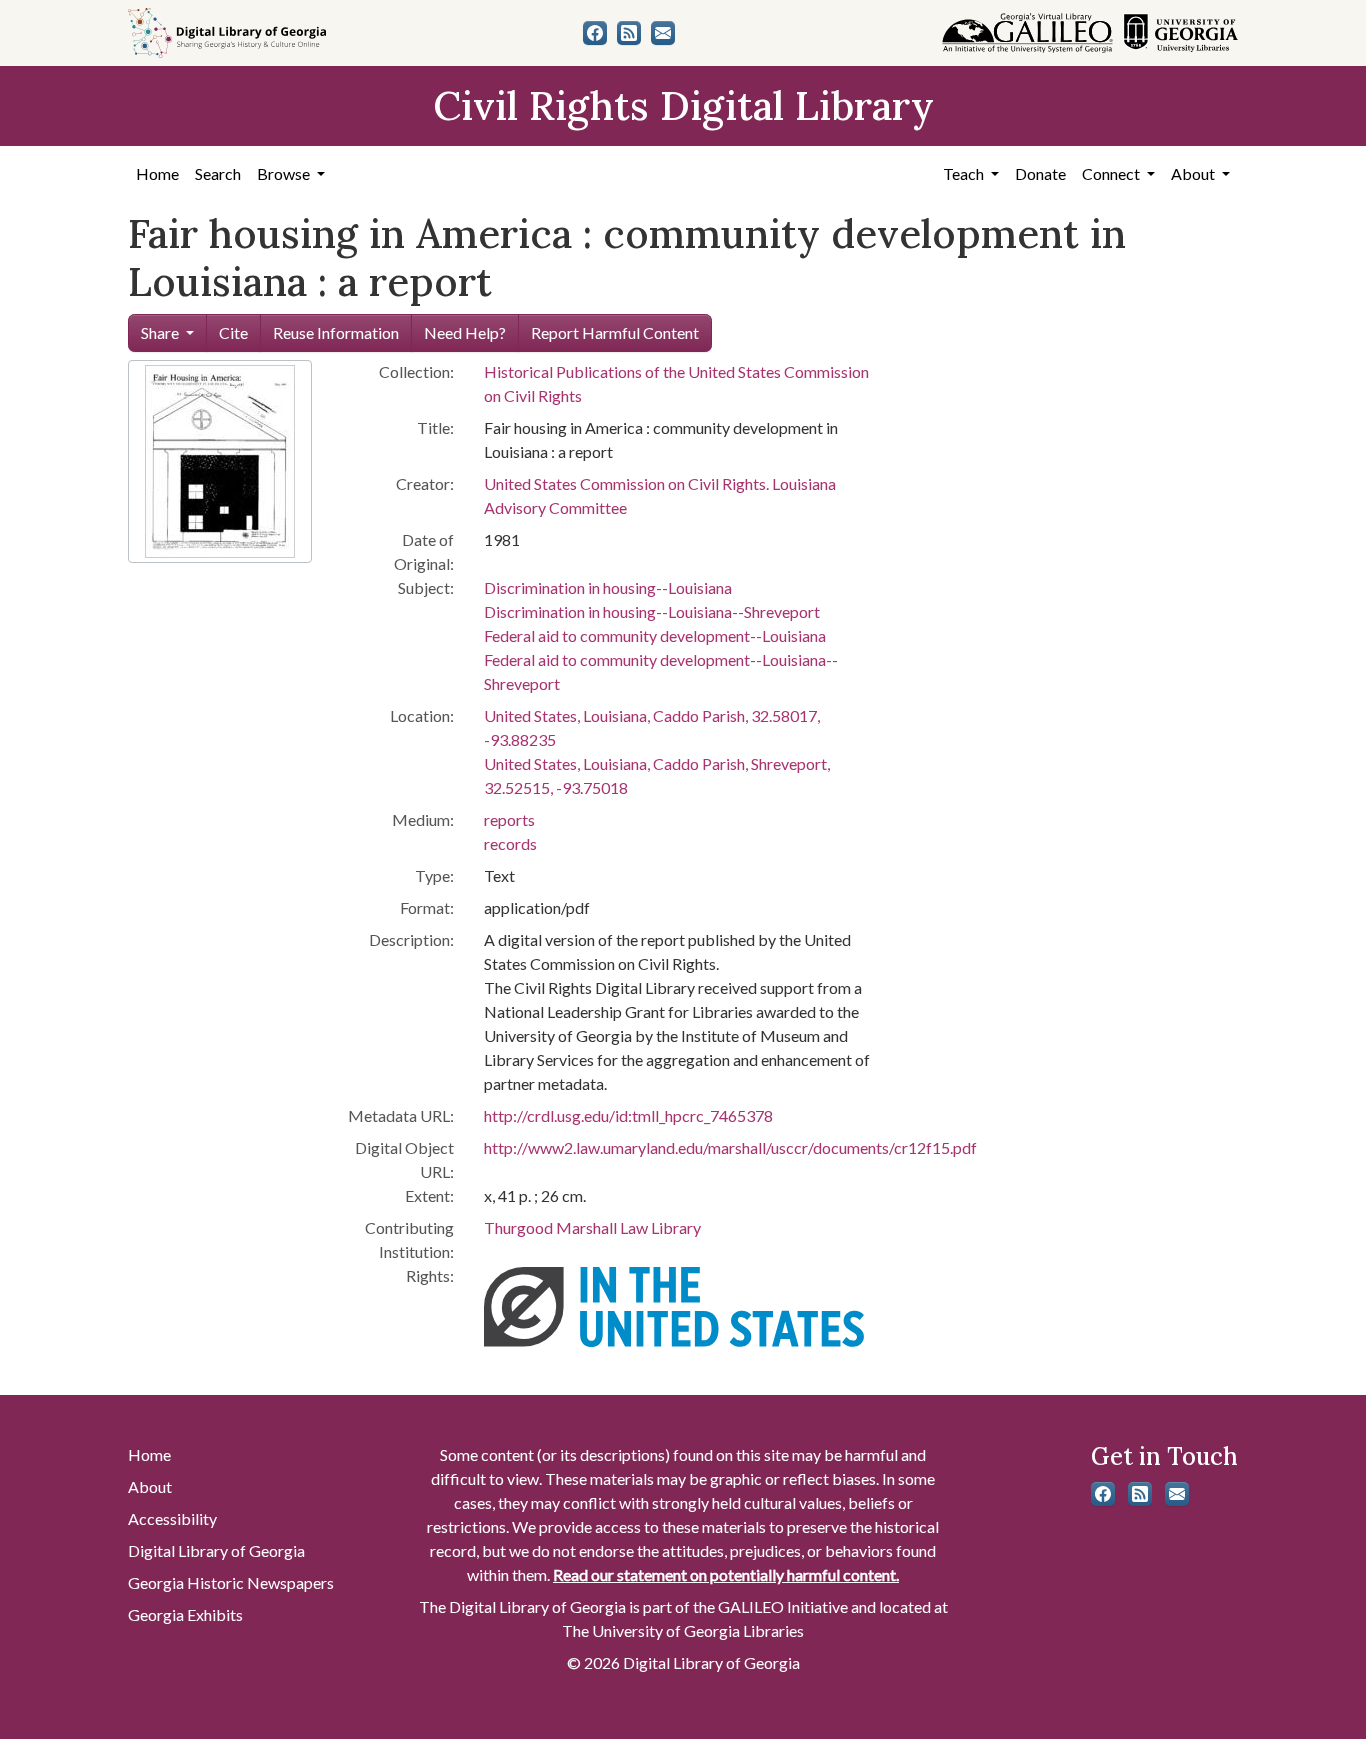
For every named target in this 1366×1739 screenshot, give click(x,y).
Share (160, 332)
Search (218, 173)
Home (157, 173)
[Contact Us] (663, 33)
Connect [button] (1112, 173)
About (150, 1486)
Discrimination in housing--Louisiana (608, 587)
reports (509, 819)
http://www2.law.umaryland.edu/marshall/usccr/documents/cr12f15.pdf (730, 1147)
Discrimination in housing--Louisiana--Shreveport (652, 611)
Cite (233, 332)
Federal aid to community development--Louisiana (655, 635)
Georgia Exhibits (185, 1614)
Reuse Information (336, 332)
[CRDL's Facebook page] (595, 33)
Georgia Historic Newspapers (231, 1582)
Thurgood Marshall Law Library (592, 1227)
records (510, 843)
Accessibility (172, 1518)
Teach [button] (965, 173)
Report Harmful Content (615, 332)
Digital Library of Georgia (216, 1550)
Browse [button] (285, 173)
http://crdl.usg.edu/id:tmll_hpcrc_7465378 (628, 1115)
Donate (1040, 173)
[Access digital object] (220, 459)
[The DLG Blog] (629, 33)
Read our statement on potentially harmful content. (726, 1574)
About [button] (1194, 173)
